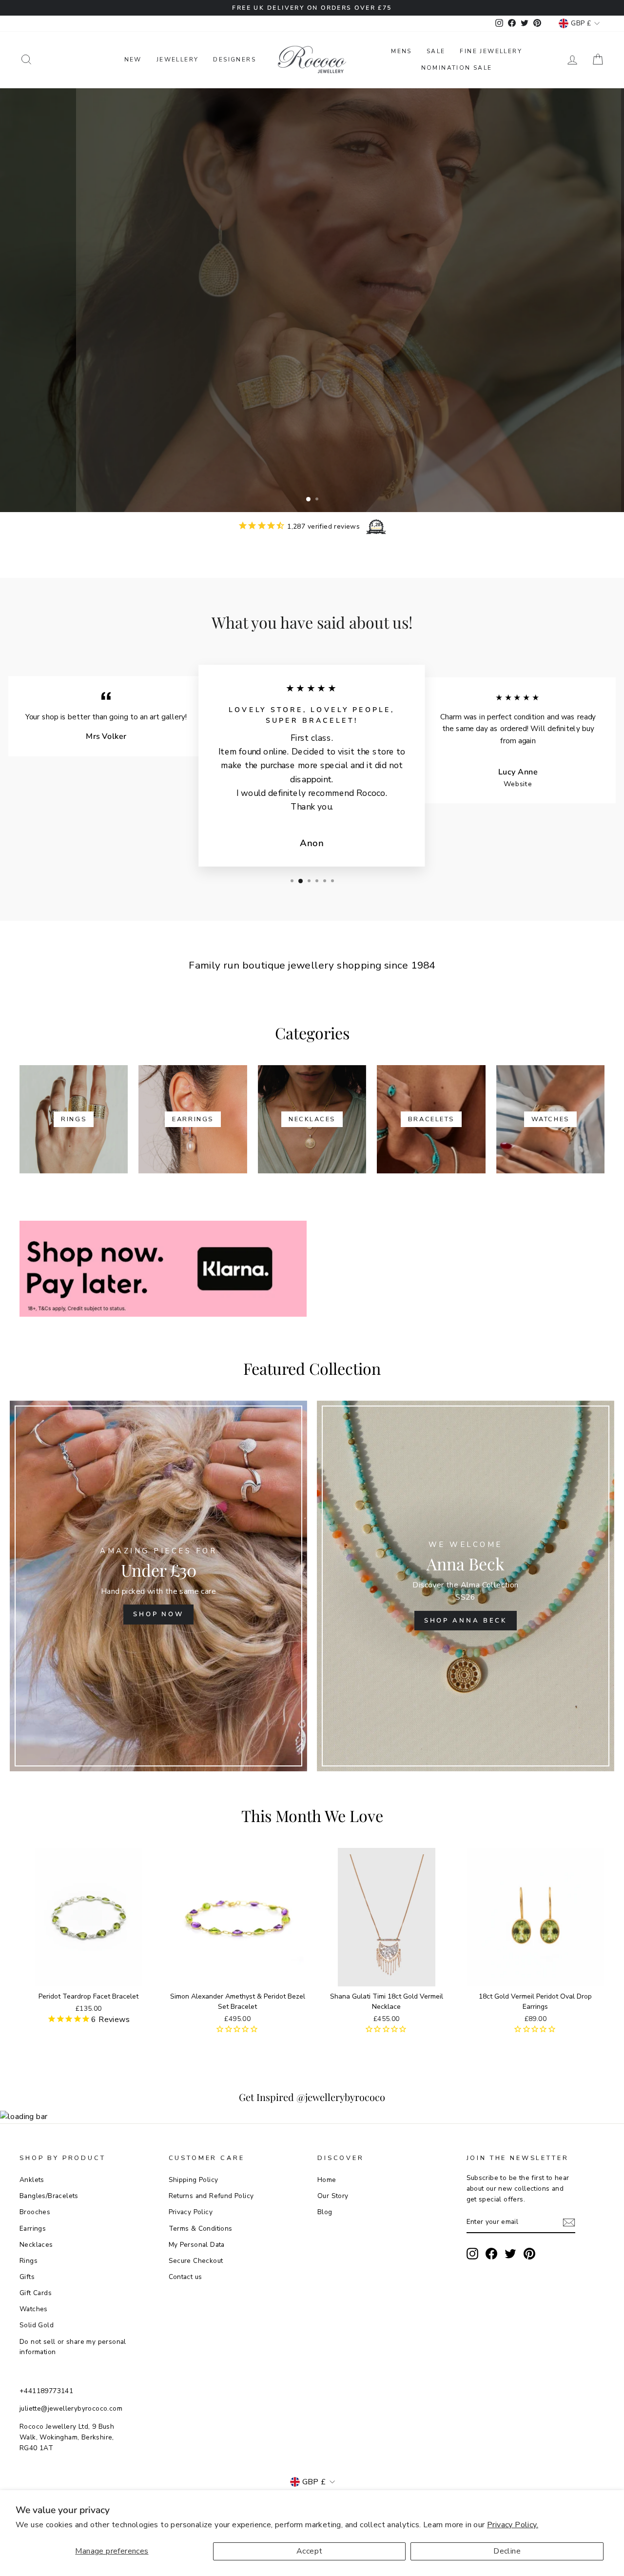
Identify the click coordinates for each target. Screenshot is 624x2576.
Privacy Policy (191, 2212)
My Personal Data (197, 2245)
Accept (309, 2551)
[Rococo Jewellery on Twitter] (510, 2254)
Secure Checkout (196, 2261)
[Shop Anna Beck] (466, 1586)
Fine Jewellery (491, 51)
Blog (325, 2212)
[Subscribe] (569, 2223)
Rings (29, 2261)
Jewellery (178, 59)
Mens (401, 51)
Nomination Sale (457, 68)
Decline (507, 2551)
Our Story (333, 2196)
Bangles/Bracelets (49, 2196)
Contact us (185, 2277)
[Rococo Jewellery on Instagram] (472, 2254)
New (133, 59)
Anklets (32, 2180)
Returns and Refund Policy (211, 2196)
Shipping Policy (194, 2180)
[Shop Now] (158, 1586)
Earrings (33, 2229)
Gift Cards (36, 2293)
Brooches (35, 2212)
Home (327, 2180)
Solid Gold (37, 2325)
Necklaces (36, 2245)
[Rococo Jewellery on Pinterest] (529, 2254)
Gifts (27, 2277)
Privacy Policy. (513, 2525)
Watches (34, 2309)
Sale (436, 51)
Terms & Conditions (201, 2229)
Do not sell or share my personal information (73, 2347)
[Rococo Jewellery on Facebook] (491, 2254)
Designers (234, 59)
